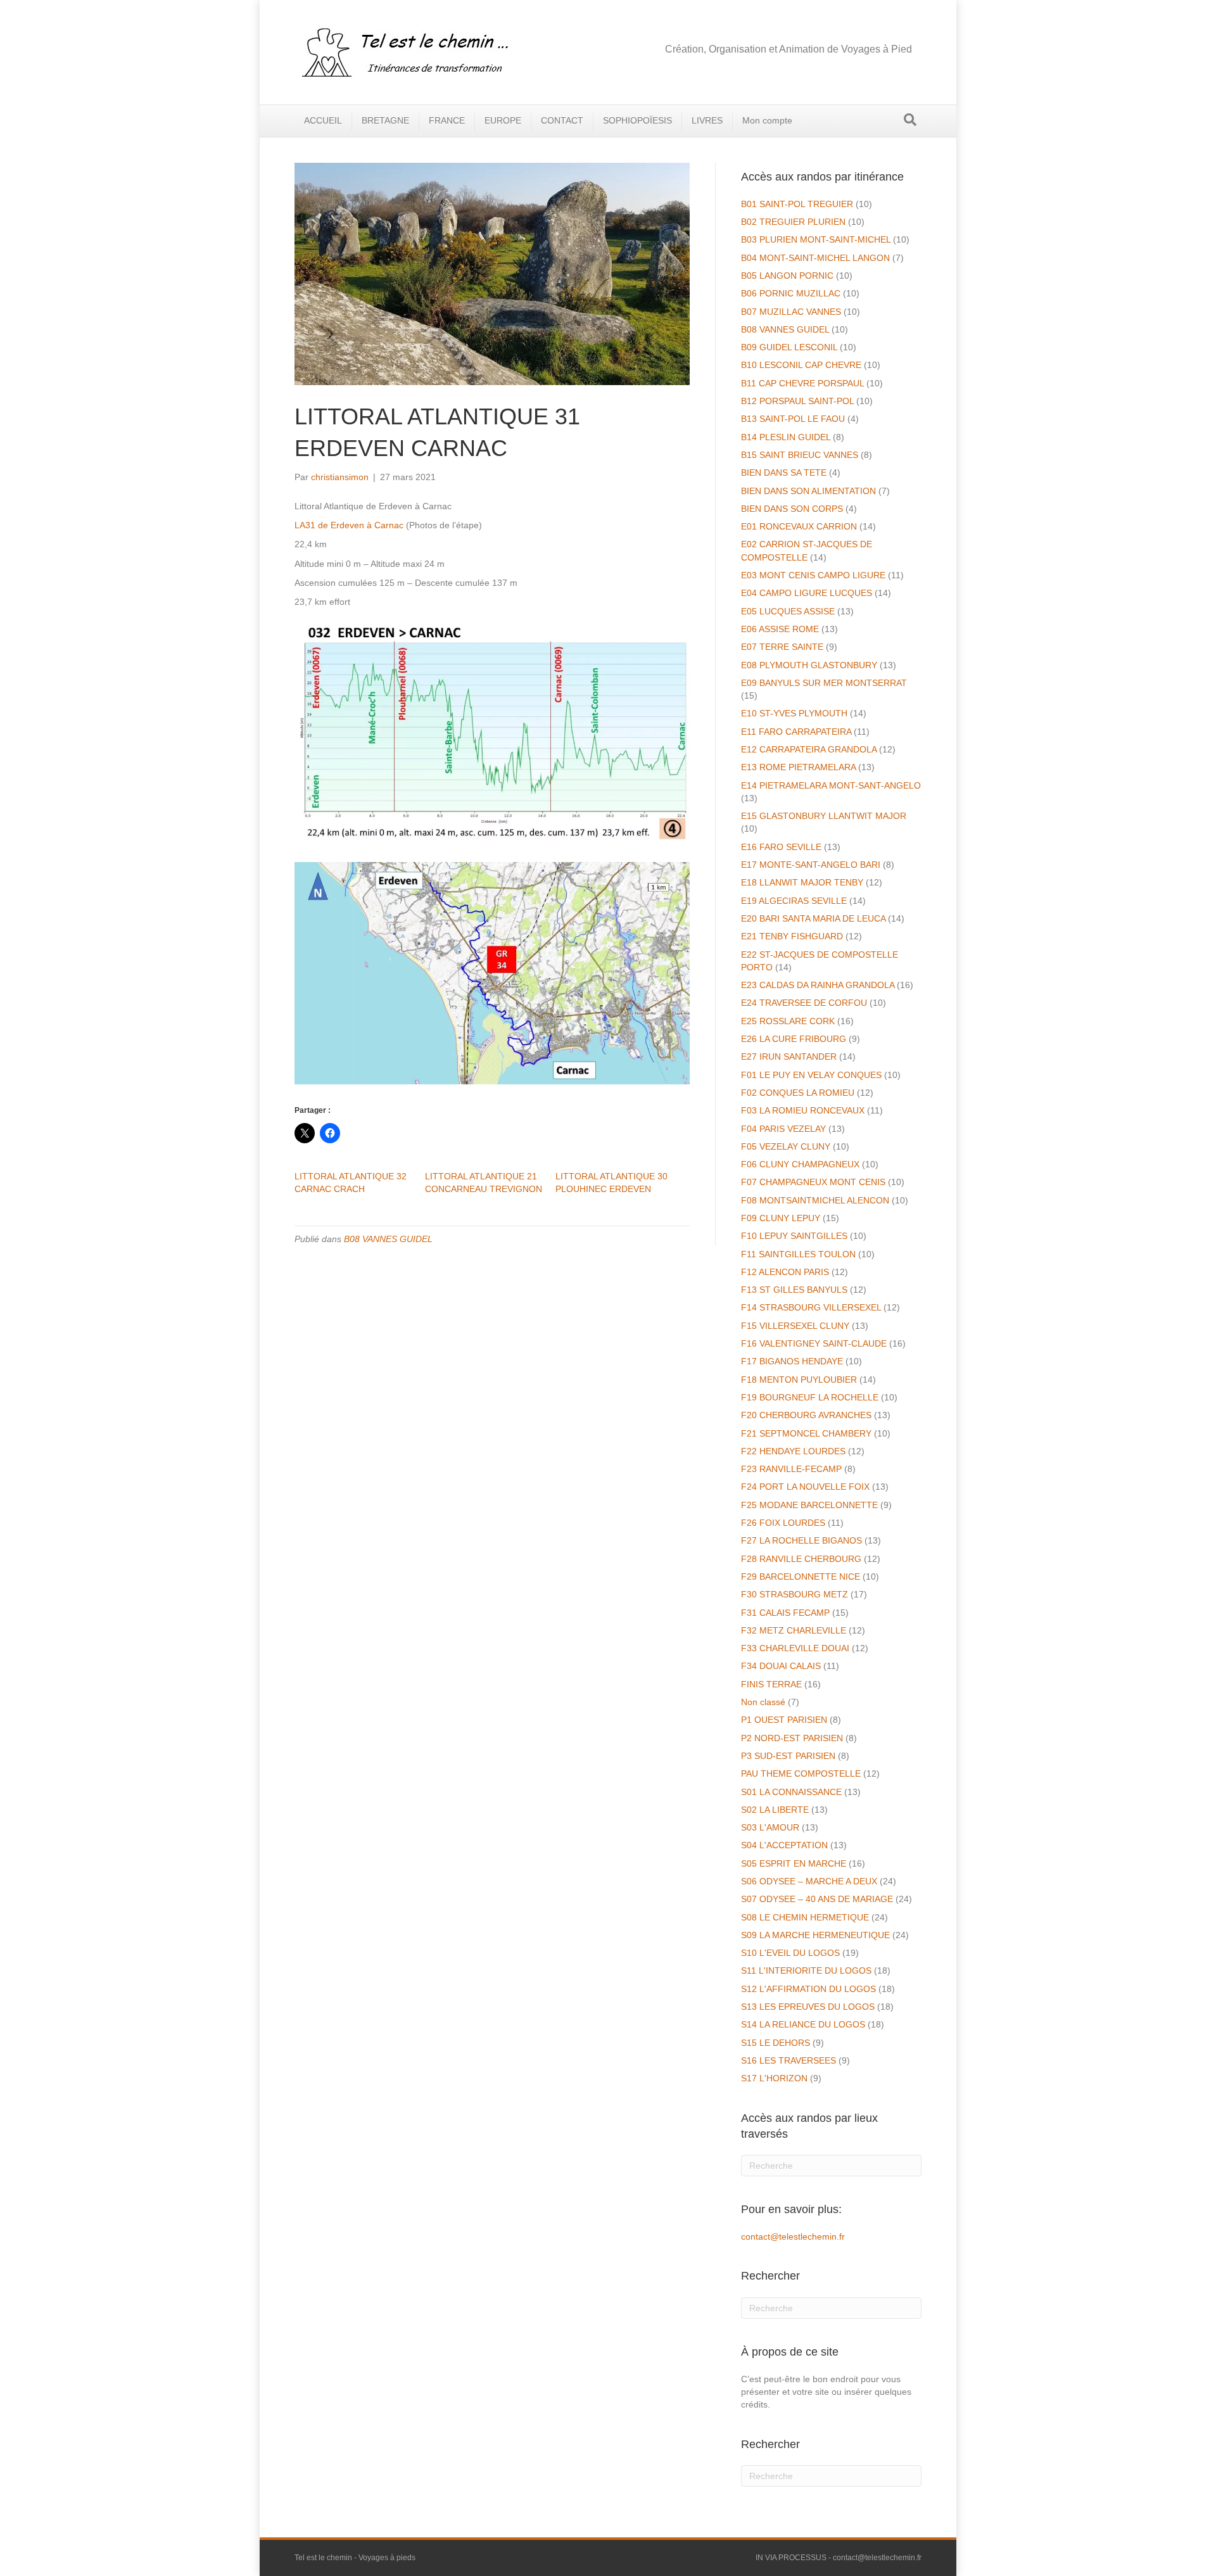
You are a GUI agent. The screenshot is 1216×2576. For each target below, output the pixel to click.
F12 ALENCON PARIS (785, 1272)
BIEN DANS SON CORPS (792, 509)
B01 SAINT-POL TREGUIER (797, 204)
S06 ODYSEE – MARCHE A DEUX (809, 1881)
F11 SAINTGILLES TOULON (798, 1254)
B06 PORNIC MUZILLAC (791, 293)
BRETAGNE (385, 120)
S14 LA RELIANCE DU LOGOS (803, 2024)
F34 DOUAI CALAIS (781, 1666)
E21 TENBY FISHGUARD (792, 936)
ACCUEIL (323, 120)
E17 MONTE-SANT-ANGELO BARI (811, 865)
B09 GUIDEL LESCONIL (789, 347)
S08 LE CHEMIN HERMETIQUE (805, 1917)
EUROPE (503, 120)
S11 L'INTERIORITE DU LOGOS (806, 1970)
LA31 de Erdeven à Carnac (349, 525)
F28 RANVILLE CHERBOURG (801, 1559)
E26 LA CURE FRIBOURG (794, 1039)
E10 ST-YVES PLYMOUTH (794, 713)
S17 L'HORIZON (774, 2078)
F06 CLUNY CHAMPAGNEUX (800, 1164)
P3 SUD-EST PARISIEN (788, 1756)
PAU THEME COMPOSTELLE (801, 1773)
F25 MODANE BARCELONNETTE (809, 1505)
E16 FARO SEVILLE (781, 847)
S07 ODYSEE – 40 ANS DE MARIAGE (817, 1899)
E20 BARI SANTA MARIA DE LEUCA (813, 918)
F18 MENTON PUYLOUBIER (799, 1380)
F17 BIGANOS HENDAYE (792, 1361)
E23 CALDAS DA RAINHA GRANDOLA (818, 985)
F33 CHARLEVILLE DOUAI (795, 1648)
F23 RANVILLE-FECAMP (791, 1469)
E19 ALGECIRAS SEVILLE (794, 901)
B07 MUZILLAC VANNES (791, 312)
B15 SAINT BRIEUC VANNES (800, 455)
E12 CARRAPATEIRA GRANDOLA (809, 749)
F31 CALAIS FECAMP (785, 1613)
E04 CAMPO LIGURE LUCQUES (807, 593)
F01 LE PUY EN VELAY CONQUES (811, 1075)
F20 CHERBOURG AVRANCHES (806, 1415)
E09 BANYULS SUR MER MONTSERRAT (824, 683)
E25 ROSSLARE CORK (788, 1021)
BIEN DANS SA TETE (784, 473)
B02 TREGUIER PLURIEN (793, 222)
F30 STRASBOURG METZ (795, 1594)
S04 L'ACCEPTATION (784, 1845)
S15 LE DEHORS (776, 2043)
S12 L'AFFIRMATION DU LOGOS (808, 1989)
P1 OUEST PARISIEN (784, 1720)
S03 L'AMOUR (770, 1827)
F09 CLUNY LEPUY (781, 1218)
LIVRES (707, 120)
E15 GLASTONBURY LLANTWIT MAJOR (824, 816)
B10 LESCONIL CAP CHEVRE (801, 365)
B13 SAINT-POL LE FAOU (793, 419)
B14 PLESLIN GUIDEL (786, 437)
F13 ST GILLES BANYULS (794, 1290)
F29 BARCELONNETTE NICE (801, 1577)
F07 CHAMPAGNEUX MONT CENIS (813, 1182)
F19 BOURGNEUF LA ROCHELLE (810, 1397)
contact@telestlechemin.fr (793, 2237)
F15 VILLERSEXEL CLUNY (795, 1326)
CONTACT (562, 120)
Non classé (763, 1702)
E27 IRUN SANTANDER (789, 1056)
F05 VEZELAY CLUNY (786, 1146)
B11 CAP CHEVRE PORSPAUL (802, 383)
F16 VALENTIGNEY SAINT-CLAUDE (814, 1343)
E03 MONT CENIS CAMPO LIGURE (813, 575)
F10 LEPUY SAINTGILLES (794, 1236)
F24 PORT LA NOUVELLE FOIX (805, 1487)
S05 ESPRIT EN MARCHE (794, 1863)
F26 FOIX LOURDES (783, 1523)
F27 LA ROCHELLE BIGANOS (801, 1540)
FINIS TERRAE (771, 1684)
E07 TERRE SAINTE (782, 647)
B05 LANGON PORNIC (787, 276)
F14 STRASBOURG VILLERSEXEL (811, 1307)
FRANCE (447, 120)
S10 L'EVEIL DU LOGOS (790, 1953)
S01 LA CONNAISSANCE (791, 1792)
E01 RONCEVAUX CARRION (799, 526)
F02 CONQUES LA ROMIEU (798, 1093)
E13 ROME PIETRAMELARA (798, 767)
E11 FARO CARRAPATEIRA (796, 732)
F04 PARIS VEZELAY (783, 1129)
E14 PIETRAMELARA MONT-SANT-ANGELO (831, 785)
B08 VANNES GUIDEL (388, 1239)
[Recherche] (910, 120)
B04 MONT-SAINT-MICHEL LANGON (815, 258)
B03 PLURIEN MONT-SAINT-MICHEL (816, 239)
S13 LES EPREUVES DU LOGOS (808, 2007)
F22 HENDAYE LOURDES (793, 1451)
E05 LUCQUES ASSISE (788, 611)
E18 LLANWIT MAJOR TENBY (802, 882)
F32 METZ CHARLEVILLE (794, 1630)
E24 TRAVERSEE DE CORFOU (804, 1003)
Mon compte (767, 120)
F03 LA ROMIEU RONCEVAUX (803, 1110)
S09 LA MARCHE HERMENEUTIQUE (815, 1935)
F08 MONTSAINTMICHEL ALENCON (815, 1200)
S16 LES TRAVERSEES (788, 2060)
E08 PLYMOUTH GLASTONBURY (809, 665)
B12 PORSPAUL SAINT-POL (797, 401)
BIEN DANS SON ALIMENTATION (808, 491)
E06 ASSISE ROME (780, 629)
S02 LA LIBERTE (775, 1810)
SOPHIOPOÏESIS (637, 120)
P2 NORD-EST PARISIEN (792, 1738)
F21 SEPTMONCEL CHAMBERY (806, 1433)
